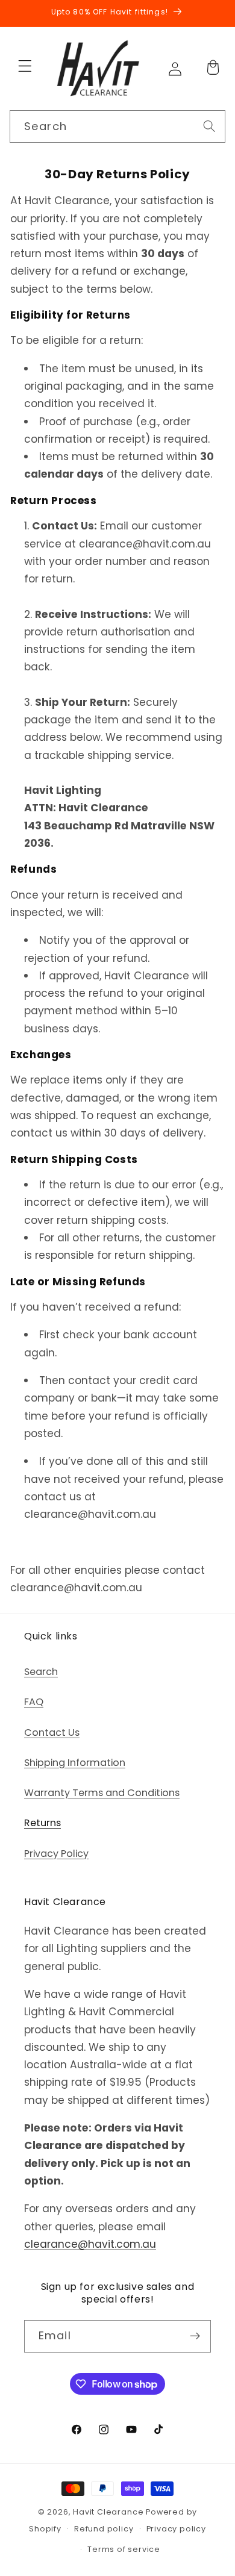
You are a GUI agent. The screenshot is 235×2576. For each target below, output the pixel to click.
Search (41, 1672)
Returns (42, 1823)
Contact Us (52, 1732)
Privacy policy (176, 2529)
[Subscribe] (195, 2336)
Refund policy (104, 2529)
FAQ (34, 1702)
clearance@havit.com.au (90, 2244)
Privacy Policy (56, 1854)
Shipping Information (75, 1763)
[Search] (209, 126)
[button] (25, 66)
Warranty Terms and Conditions (102, 1793)
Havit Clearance (108, 2512)
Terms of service (124, 2549)
